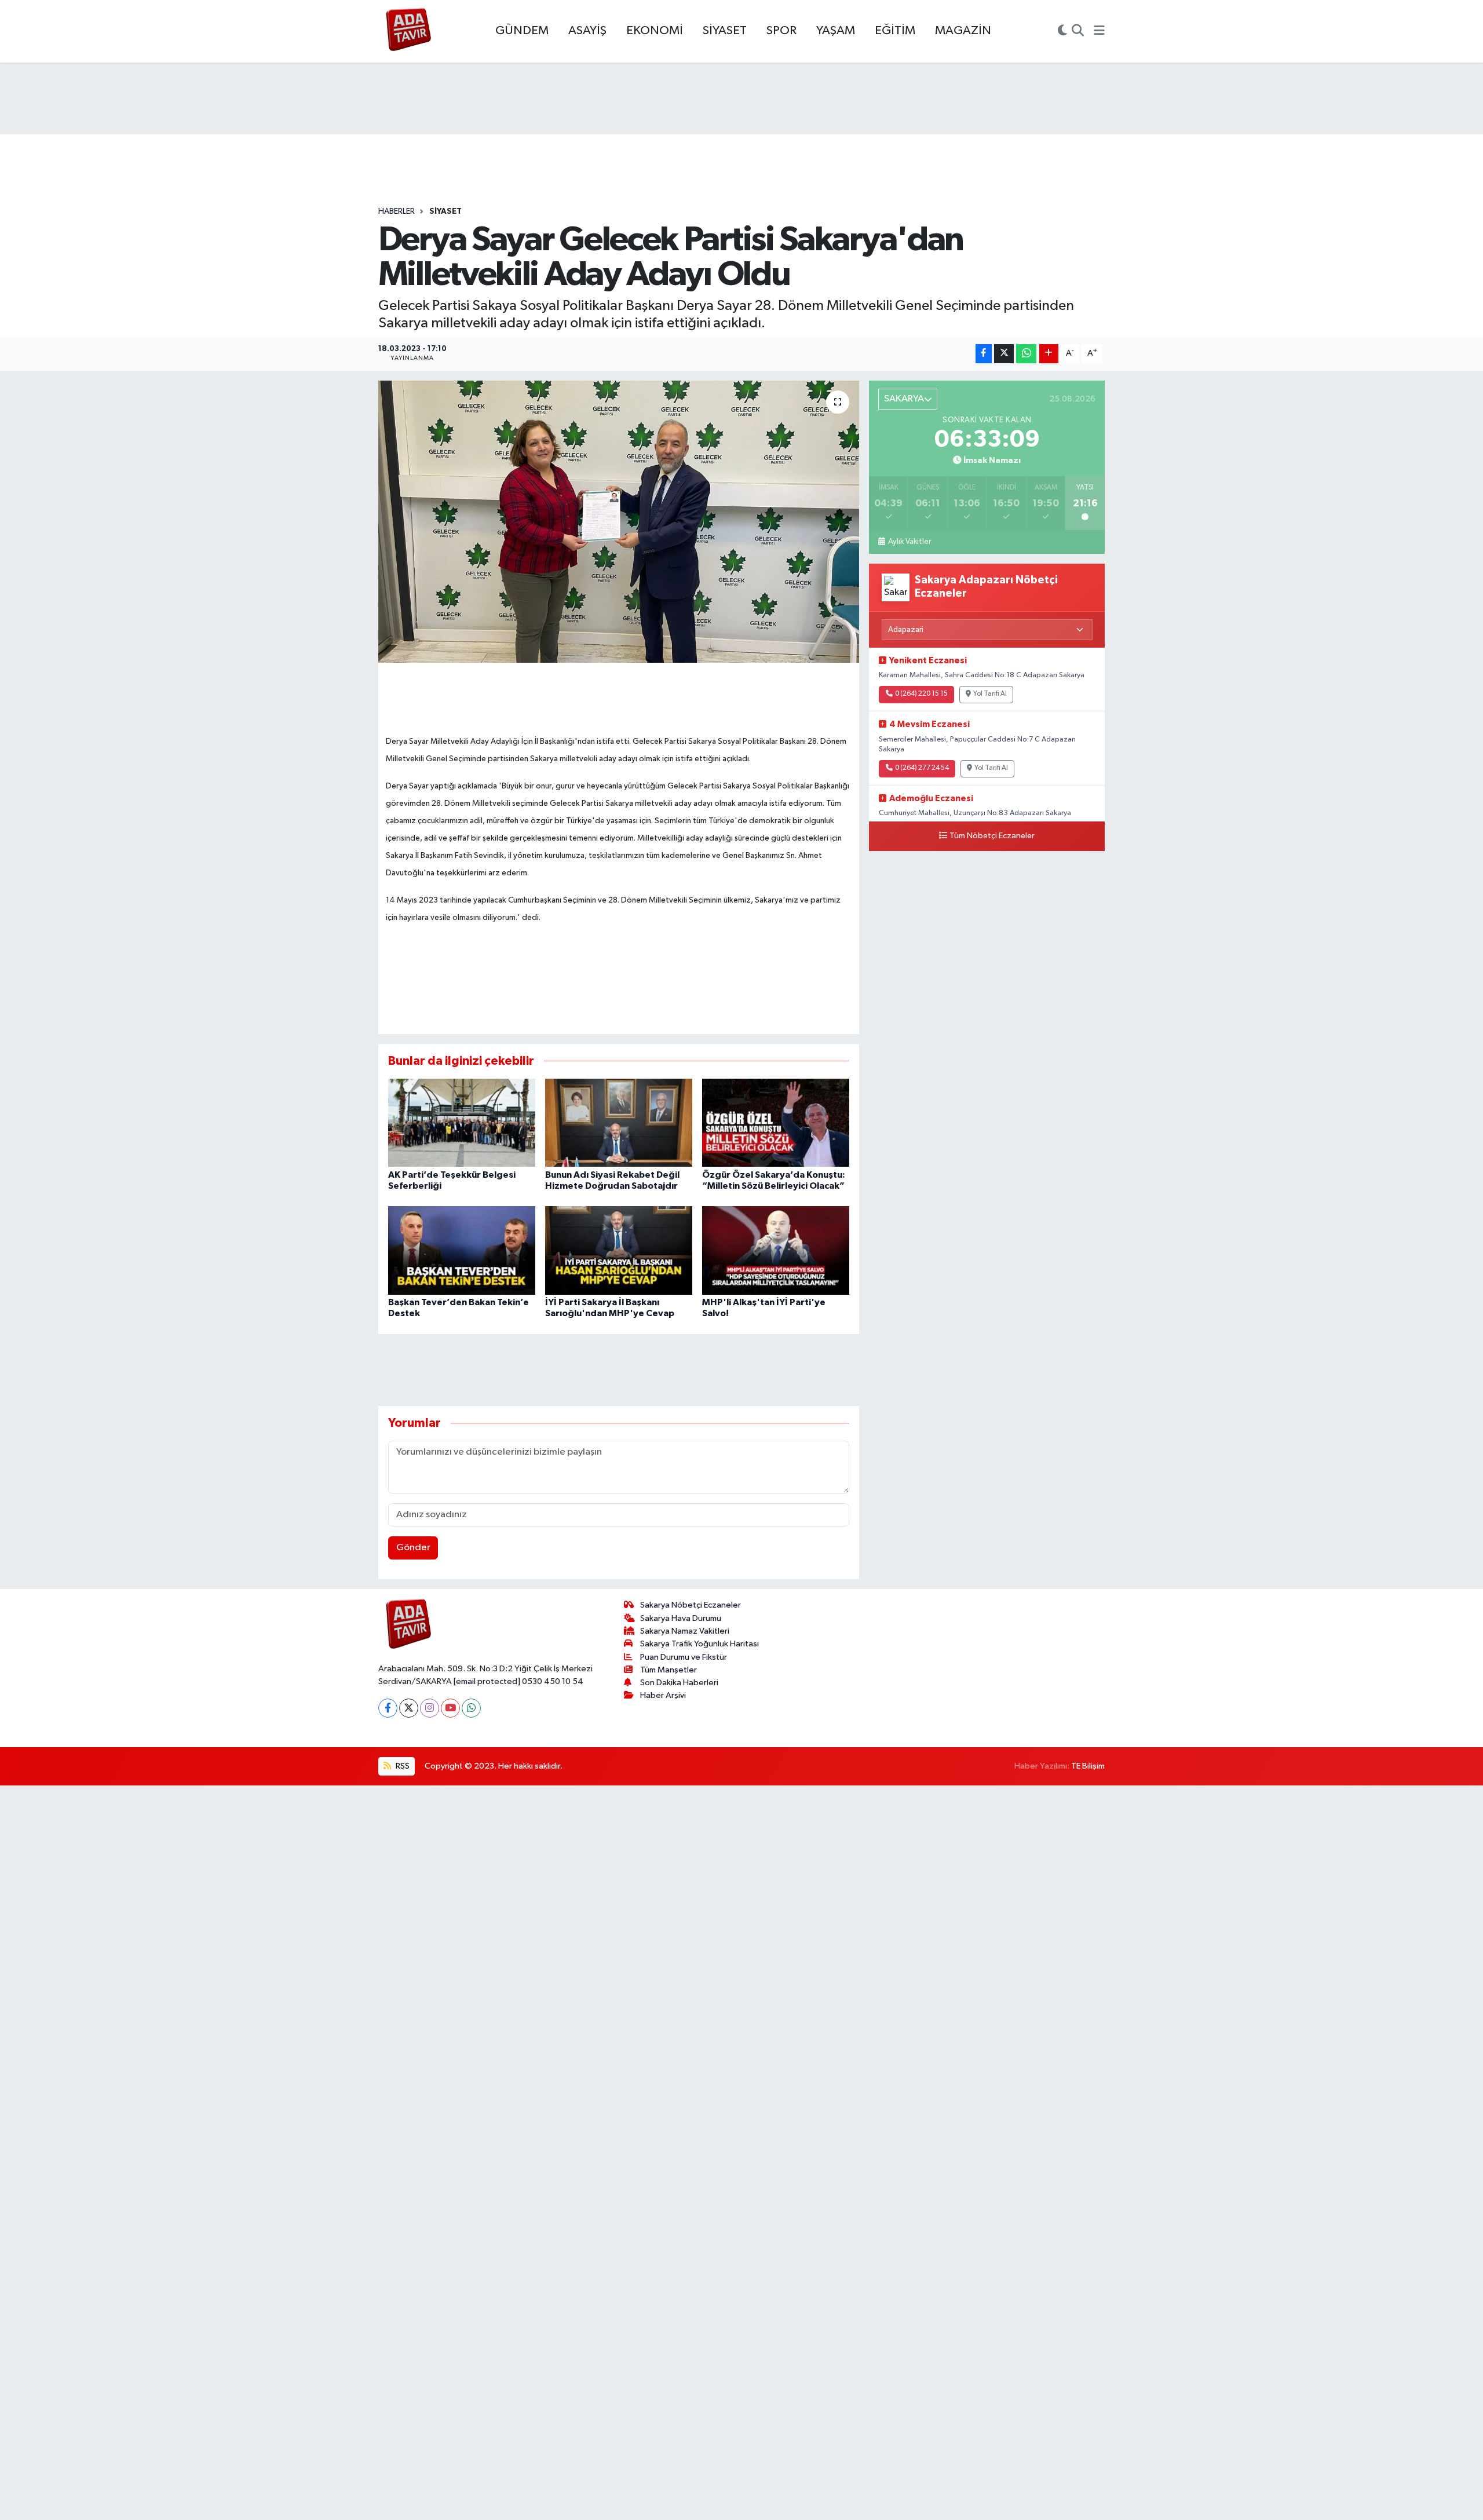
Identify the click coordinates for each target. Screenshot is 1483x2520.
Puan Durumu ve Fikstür (684, 1657)
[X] (409, 1708)
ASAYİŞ (587, 31)
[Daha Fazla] (1049, 354)
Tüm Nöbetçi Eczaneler (992, 836)
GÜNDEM (522, 31)
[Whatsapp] (471, 1708)
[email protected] (487, 1681)
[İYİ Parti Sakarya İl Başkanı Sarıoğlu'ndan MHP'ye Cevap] (619, 1250)
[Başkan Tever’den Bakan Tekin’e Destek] (462, 1250)
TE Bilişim (1088, 1766)
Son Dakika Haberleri (679, 1683)
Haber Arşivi (663, 1695)
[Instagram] (430, 1708)
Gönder (413, 1548)
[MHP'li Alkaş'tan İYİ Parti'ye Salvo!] (776, 1250)
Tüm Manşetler (669, 1670)
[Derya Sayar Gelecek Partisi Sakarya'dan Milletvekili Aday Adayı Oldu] (619, 522)
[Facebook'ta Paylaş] (984, 354)
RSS (402, 1766)
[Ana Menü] (1099, 31)
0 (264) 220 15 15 (921, 694)
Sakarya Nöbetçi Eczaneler (691, 1605)
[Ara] (1078, 31)
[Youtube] (450, 1708)
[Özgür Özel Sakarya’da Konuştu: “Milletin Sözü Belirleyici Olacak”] (776, 1122)
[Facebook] (388, 1708)
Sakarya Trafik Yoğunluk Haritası (700, 1644)
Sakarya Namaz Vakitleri (685, 1631)
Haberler (397, 211)
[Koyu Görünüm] (1062, 31)
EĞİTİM (895, 31)
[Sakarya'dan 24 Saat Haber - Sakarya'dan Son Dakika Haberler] (409, 32)
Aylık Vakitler (909, 542)
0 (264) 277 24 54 (922, 768)
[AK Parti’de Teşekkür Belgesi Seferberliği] (462, 1122)
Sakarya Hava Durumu (681, 1618)
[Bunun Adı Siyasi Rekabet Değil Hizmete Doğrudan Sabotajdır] (619, 1122)
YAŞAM (836, 31)
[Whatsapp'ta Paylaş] (1026, 354)
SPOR (781, 31)
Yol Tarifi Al (990, 694)
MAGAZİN (963, 31)
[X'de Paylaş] (1004, 354)
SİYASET (725, 31)
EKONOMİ (655, 31)
